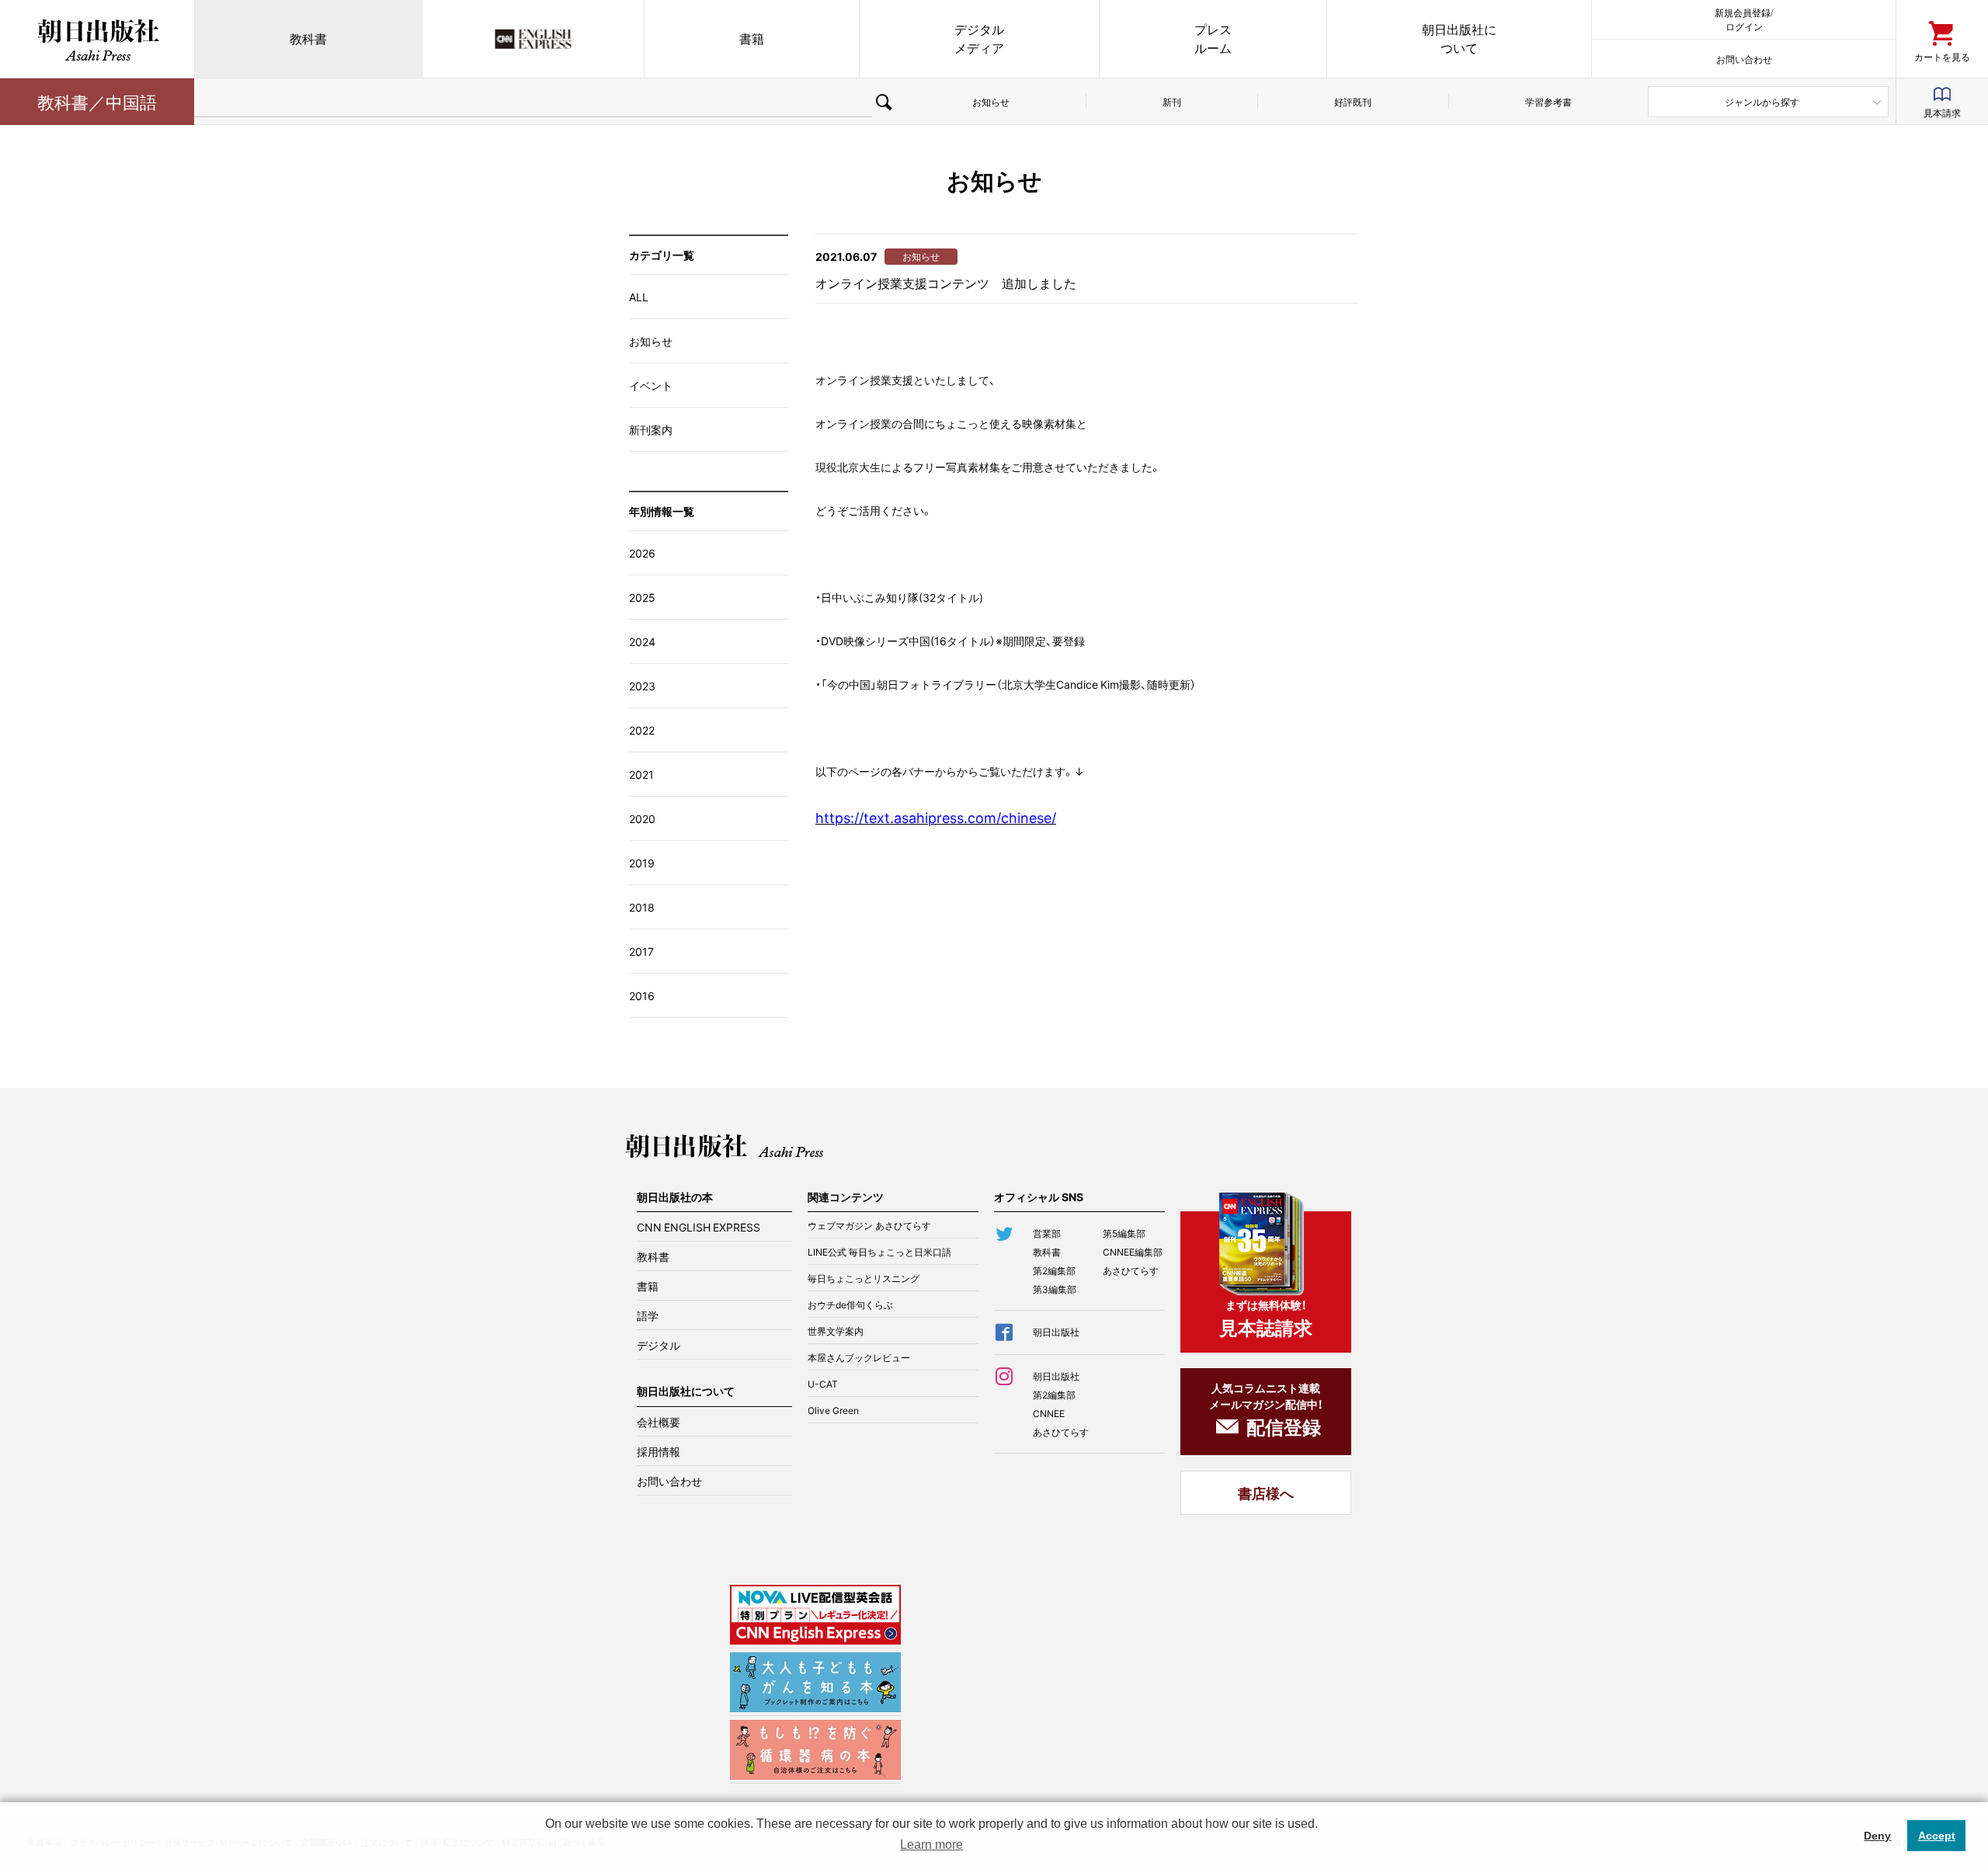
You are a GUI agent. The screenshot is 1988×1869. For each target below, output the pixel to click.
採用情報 (659, 1451)
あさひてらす (1131, 1270)
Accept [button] (1937, 1836)
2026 (642, 553)
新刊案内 (651, 429)
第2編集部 (1054, 1270)
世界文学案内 (836, 1331)
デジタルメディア (979, 38)
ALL (639, 297)
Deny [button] (1877, 1836)
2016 (642, 995)
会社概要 (659, 1422)
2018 (642, 907)
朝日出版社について (1459, 38)
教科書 (308, 38)
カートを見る (1942, 56)
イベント (651, 385)
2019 (642, 863)
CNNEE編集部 (1133, 1252)
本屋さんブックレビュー (859, 1357)
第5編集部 (1124, 1233)
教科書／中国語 (97, 101)
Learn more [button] (931, 1845)
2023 (642, 686)
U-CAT (823, 1384)
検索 (884, 102)
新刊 (1172, 102)
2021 (641, 774)
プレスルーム (1213, 38)
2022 (642, 730)
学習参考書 (1548, 102)
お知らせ (991, 102)
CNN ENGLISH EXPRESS (699, 1227)
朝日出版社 (97, 39)
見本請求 (1942, 113)
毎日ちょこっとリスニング (864, 1278)
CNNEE (1049, 1413)
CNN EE (533, 39)
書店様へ (1266, 1493)
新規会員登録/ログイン (1744, 19)
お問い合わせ (1744, 59)
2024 (642, 641)
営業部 (1047, 1233)
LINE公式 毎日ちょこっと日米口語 (879, 1252)
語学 (648, 1315)
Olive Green (833, 1410)
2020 (642, 818)
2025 (642, 597)
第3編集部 (1055, 1289)
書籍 (752, 38)
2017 (641, 951)
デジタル (659, 1345)
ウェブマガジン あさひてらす (869, 1225)
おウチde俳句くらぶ (850, 1304)
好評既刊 (1353, 102)
